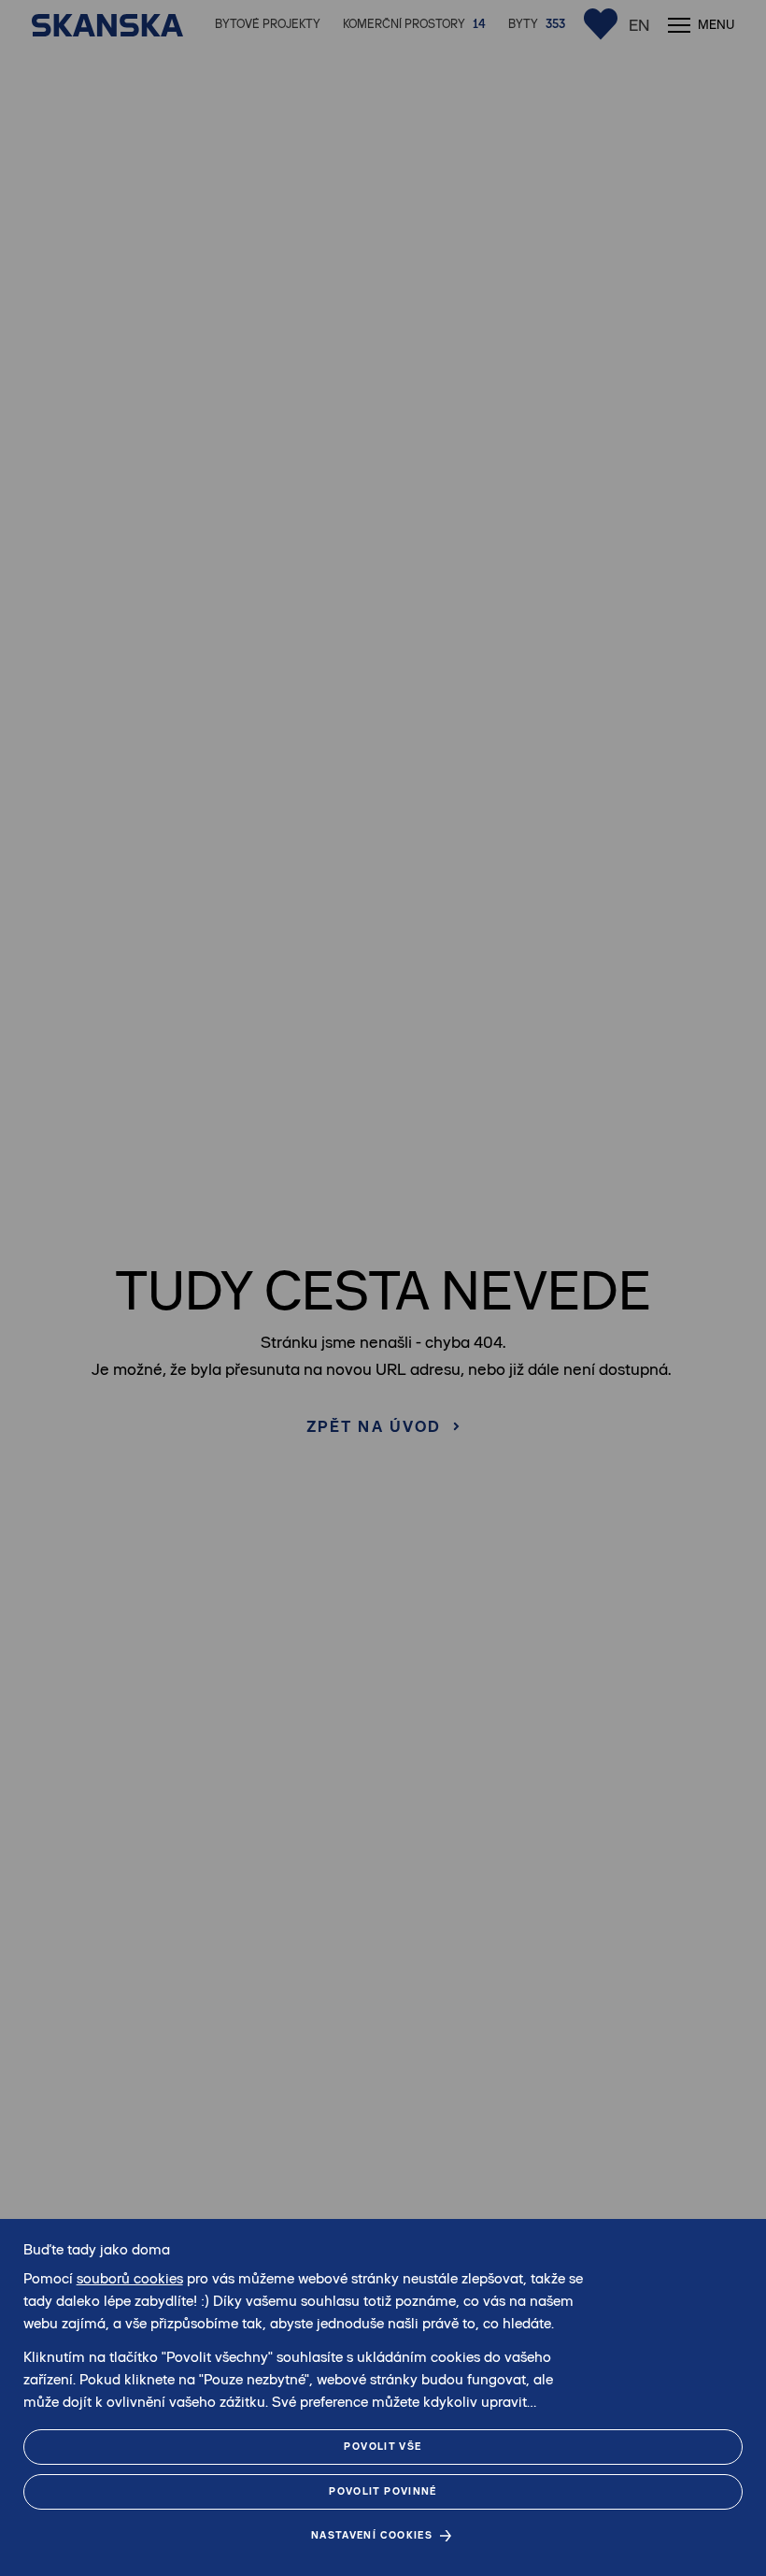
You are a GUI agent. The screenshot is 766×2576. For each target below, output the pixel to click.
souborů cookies (130, 2278)
